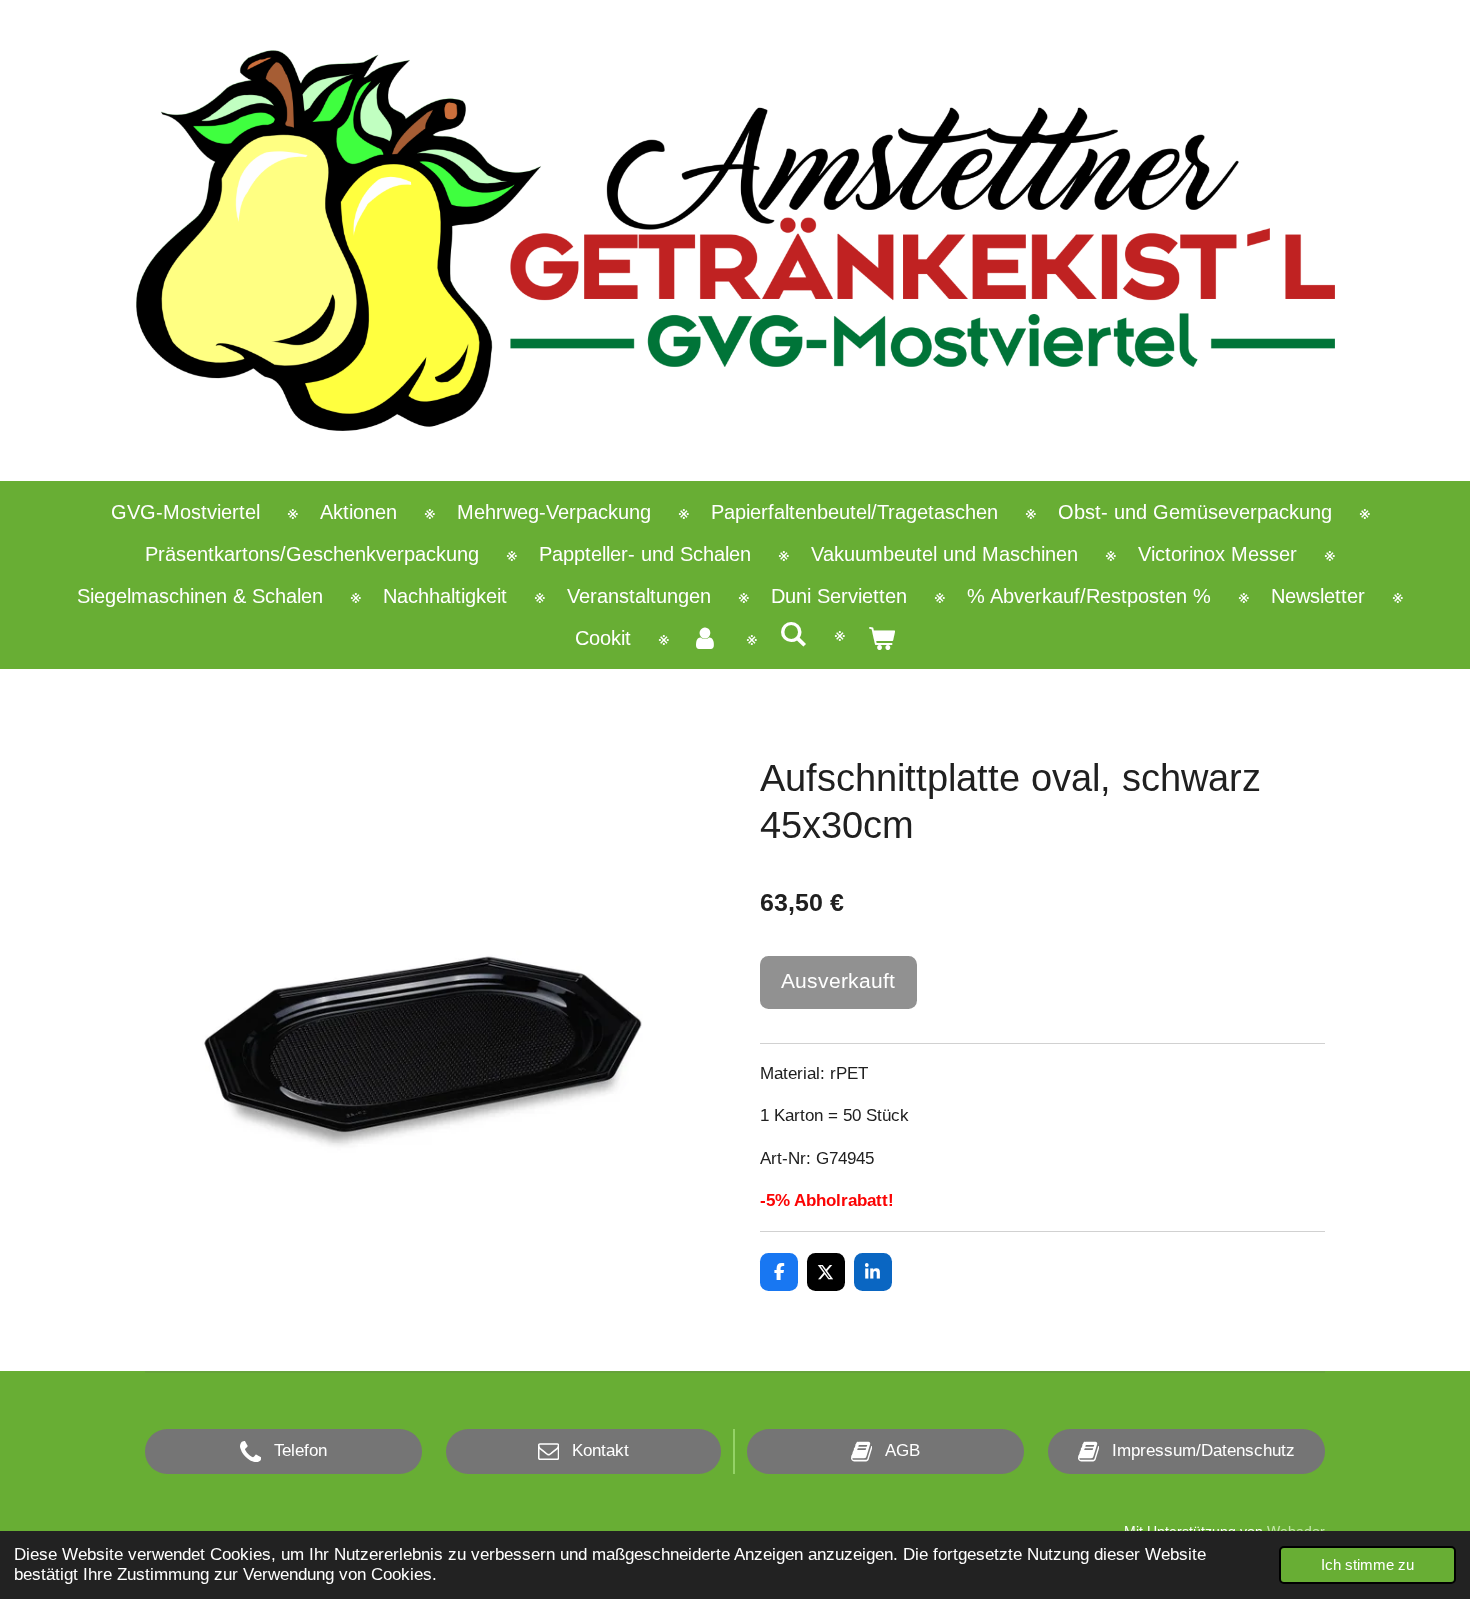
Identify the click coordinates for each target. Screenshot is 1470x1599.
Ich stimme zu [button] (1367, 1564)
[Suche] (793, 634)
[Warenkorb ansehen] (881, 638)
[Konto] (705, 638)
